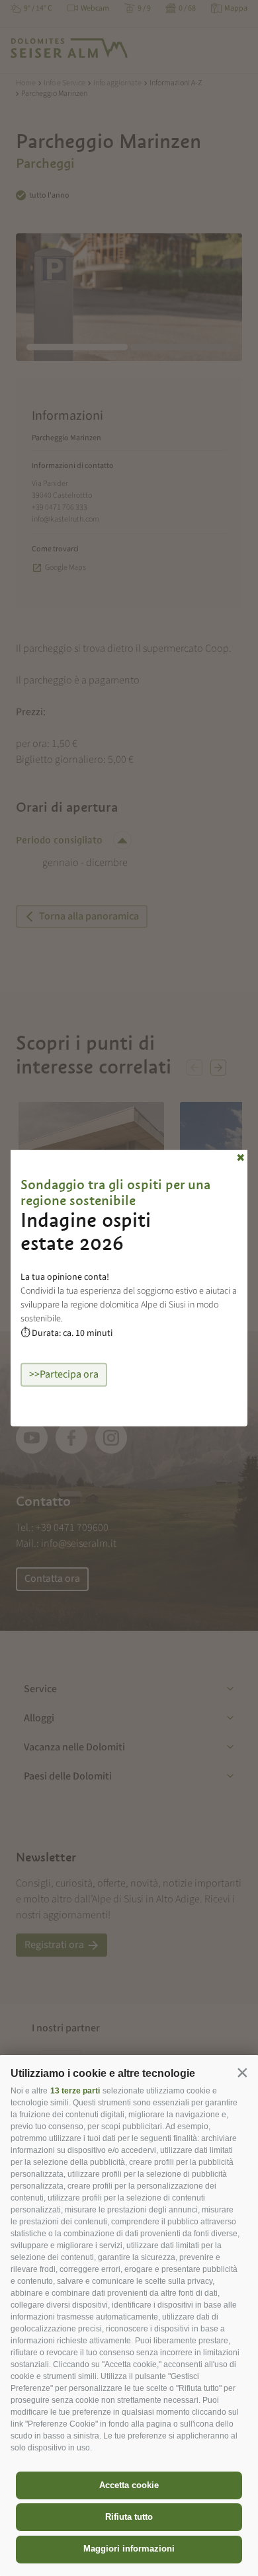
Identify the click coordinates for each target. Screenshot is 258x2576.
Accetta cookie (129, 2485)
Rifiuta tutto (129, 2517)
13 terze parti (75, 2091)
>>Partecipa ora (64, 1374)
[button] (242, 2072)
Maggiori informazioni (129, 2549)
